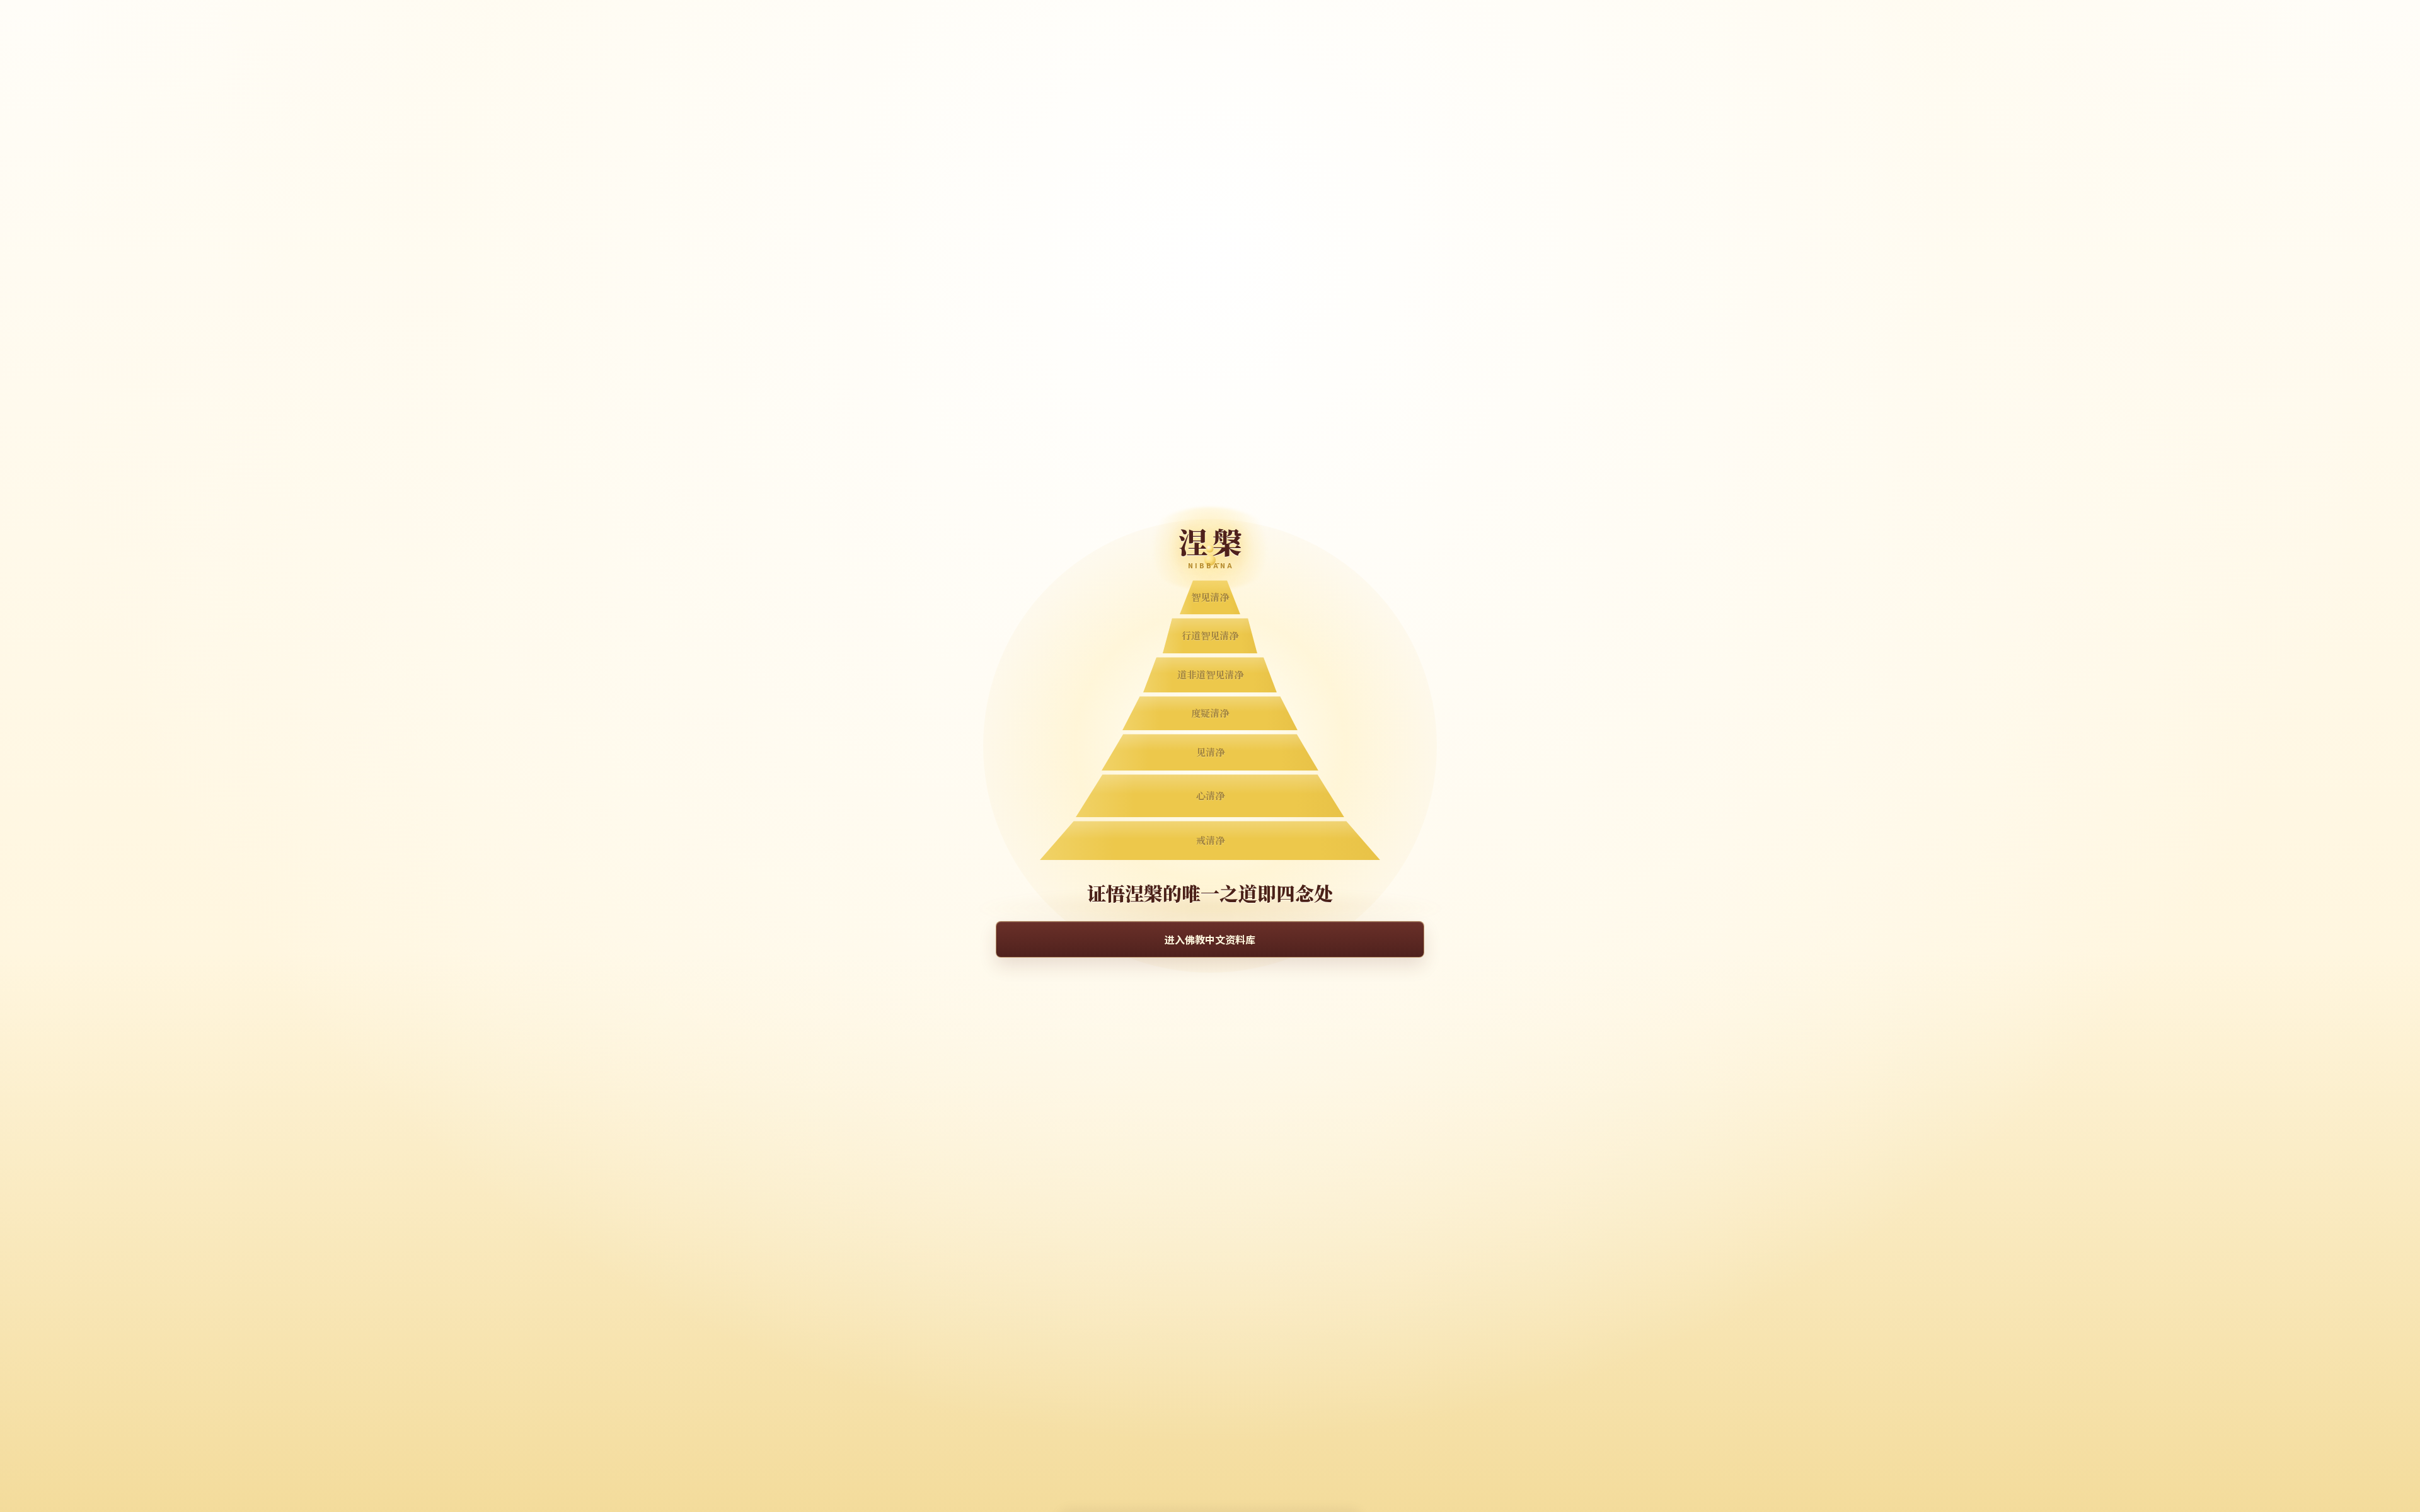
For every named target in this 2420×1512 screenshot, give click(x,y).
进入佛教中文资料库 (1210, 939)
